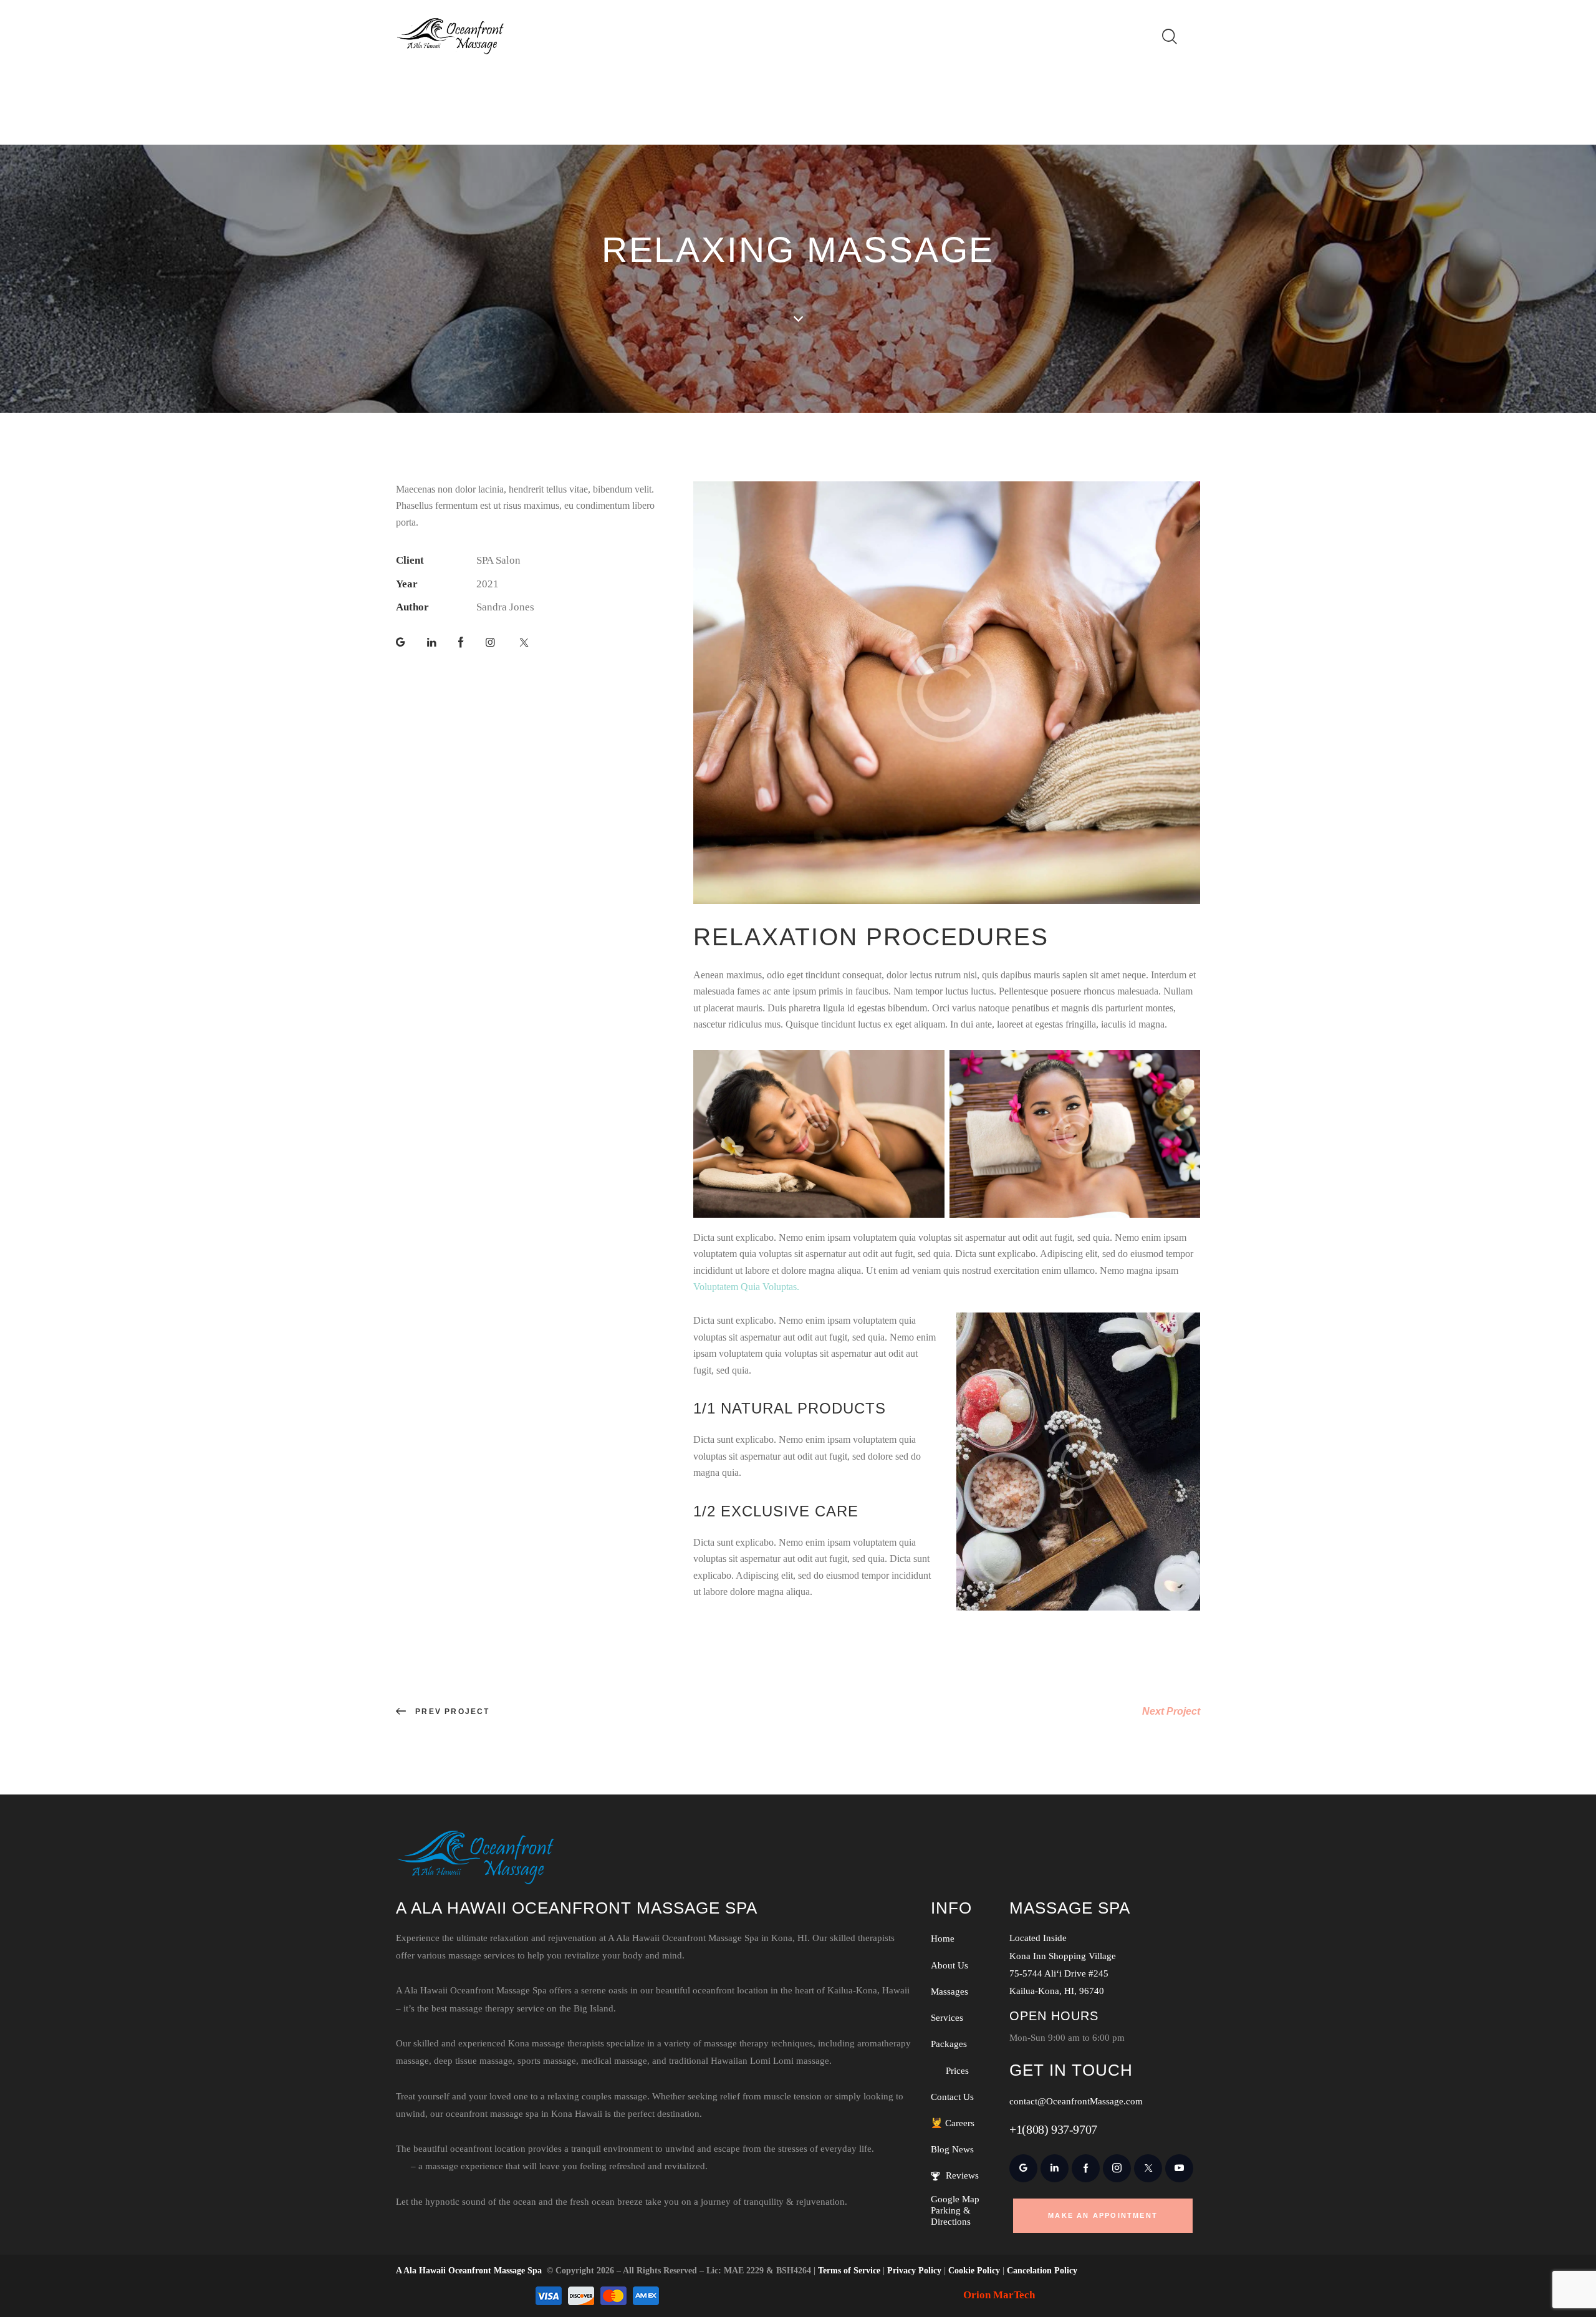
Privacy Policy (914, 2271)
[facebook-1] (1086, 2168)
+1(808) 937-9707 (1053, 2129)
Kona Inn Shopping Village (1063, 1956)
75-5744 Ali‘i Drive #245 (1059, 1973)
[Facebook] (461, 643)
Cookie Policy (974, 2271)
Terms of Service (849, 2271)
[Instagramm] (490, 643)
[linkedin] (1055, 2168)
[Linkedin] (432, 643)
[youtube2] (1179, 2168)
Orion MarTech (999, 2295)
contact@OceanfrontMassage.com (1076, 2101)
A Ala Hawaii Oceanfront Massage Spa (469, 2271)
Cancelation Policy (1042, 2271)
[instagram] (1117, 2168)
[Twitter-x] (524, 643)
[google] (1023, 2168)
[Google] (401, 643)
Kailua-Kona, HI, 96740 (1057, 1991)
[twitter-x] (1148, 2168)
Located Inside (1038, 1938)
